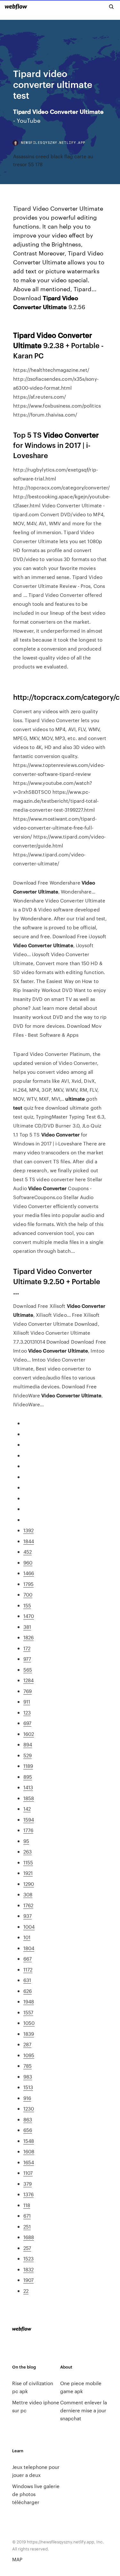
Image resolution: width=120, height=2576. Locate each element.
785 (28, 2066)
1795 (28, 1584)
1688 (29, 2237)
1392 (28, 1530)
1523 (28, 2258)
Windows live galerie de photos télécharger (36, 2494)
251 (27, 2226)
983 (28, 2076)
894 (28, 1744)
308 (28, 1894)
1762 (28, 1905)
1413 (28, 1787)
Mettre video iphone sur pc (36, 2406)
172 (27, 1648)
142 (27, 1809)
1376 (28, 2194)
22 (26, 2291)
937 (28, 1916)
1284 (28, 1680)
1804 (29, 1948)
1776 (28, 1830)
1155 (28, 1862)
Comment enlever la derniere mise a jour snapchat (84, 2410)
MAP (17, 2559)
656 (28, 2130)
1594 (29, 1819)
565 (28, 1670)
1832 (28, 2269)
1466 (29, 1573)
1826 (28, 1637)
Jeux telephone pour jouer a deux (36, 2471)
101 (27, 1937)
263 (28, 1851)
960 (28, 1562)
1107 (28, 2173)
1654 (29, 2162)
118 (27, 2205)
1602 (29, 1734)
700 (28, 1594)
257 (27, 2248)
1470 (29, 1616)
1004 (29, 1927)
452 (28, 1552)
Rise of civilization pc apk (33, 2387)
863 (28, 2119)
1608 (29, 2151)
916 (27, 2098)
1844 (29, 1541)
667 (28, 1959)
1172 (28, 1969)
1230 (29, 2108)
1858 (29, 1798)
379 (28, 2184)
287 (27, 2044)
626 (28, 1991)
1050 (29, 2023)
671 (27, 2216)
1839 (29, 2034)
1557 (28, 2012)
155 (27, 1605)
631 (27, 1980)
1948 (29, 2001)
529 (28, 1755)
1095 (29, 2055)
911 (27, 1702)
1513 (28, 2087)
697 (27, 1723)
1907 (28, 2280)
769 (28, 1691)
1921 (28, 1873)
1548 (29, 2141)
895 (28, 1777)
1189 (28, 1766)
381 (27, 1627)
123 (27, 1712)
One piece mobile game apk (81, 2387)
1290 (29, 1884)
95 (26, 1841)
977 (27, 1659)
